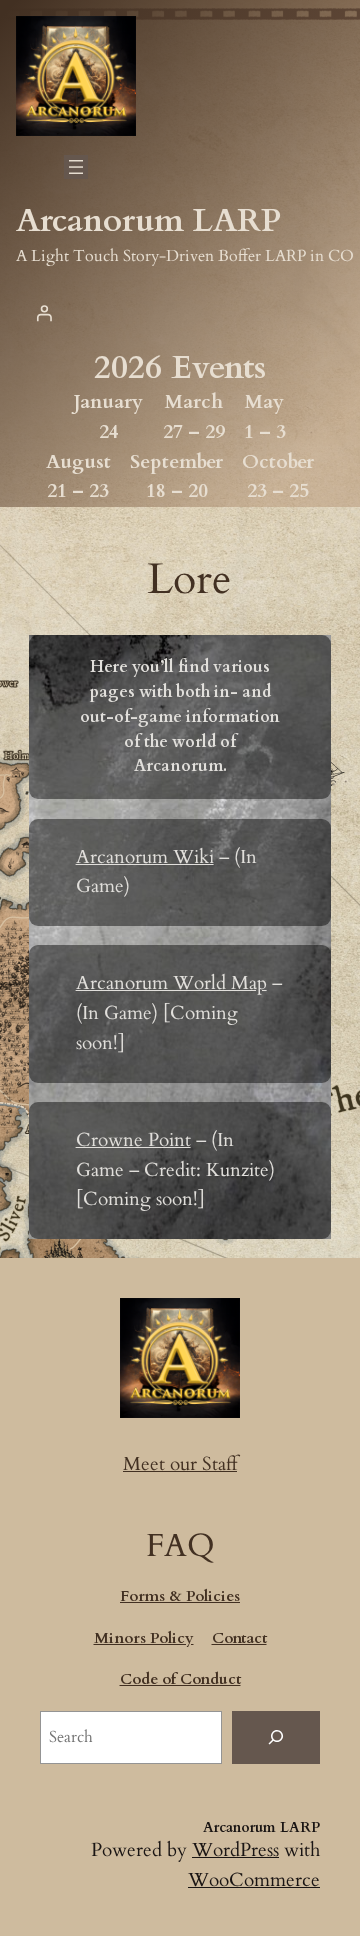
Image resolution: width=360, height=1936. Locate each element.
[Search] (276, 1737)
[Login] (44, 313)
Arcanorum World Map (171, 983)
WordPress (235, 1850)
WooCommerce (254, 1880)
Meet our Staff (180, 1464)
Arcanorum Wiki (145, 857)
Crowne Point (133, 1140)
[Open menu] (76, 167)
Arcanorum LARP (148, 221)
